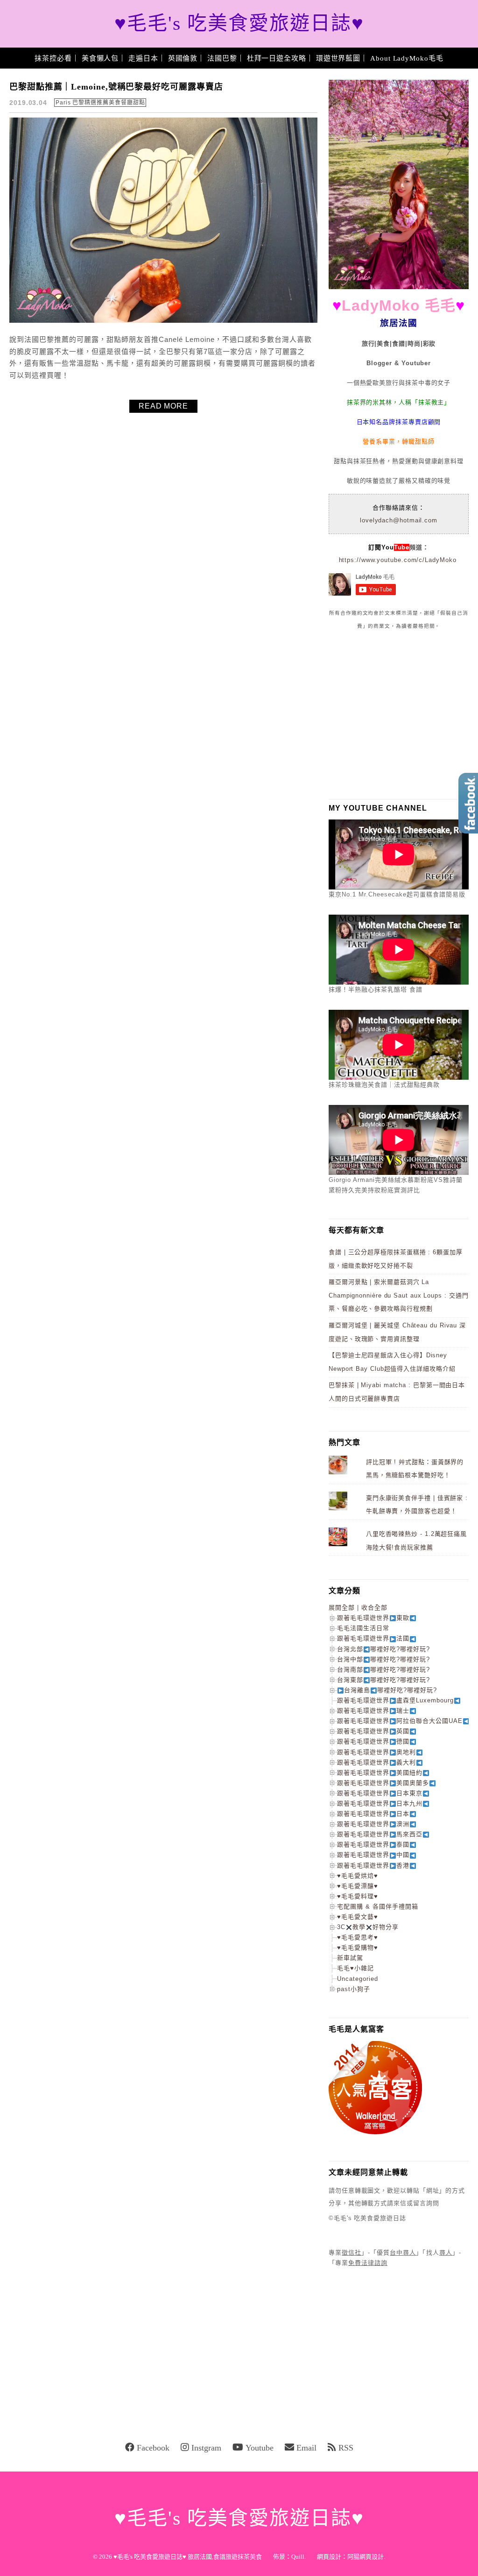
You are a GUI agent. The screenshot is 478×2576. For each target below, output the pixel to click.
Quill (298, 2557)
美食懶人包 (100, 58)
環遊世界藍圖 (338, 58)
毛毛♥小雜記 (355, 1968)
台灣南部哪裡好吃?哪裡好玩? (383, 1670)
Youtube (260, 2448)
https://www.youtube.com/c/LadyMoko (398, 560)
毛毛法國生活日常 (363, 1628)
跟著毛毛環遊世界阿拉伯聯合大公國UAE (400, 1721)
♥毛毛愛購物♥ (358, 1948)
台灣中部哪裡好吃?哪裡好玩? (383, 1659)
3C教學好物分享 (368, 1927)
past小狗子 (354, 1989)
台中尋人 (403, 2253)
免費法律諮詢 (368, 2263)
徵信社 (351, 2253)
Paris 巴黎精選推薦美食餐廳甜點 (100, 103)
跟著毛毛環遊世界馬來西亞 (380, 1834)
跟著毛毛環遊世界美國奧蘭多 (383, 1783)
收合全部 (374, 1607)
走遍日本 (143, 58)
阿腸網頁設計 (366, 2557)
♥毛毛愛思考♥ (358, 1937)
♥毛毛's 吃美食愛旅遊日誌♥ (239, 24)
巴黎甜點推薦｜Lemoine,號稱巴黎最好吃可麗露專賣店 (116, 87)
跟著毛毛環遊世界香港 (373, 1865)
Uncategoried (358, 1979)
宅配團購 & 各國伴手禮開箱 (378, 1906)
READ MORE (163, 406)
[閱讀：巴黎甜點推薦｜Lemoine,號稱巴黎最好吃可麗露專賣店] (163, 321)
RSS (346, 2448)
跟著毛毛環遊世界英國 (373, 1731)
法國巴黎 (222, 58)
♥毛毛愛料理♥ (358, 1896)
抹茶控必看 (53, 58)
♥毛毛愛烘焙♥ (358, 1876)
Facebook (153, 2448)
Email (306, 2448)
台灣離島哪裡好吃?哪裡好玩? (390, 1690)
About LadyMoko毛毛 (407, 58)
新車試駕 (350, 1958)
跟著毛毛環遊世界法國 (373, 1638)
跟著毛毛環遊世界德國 (373, 1741)
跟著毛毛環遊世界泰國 (373, 1844)
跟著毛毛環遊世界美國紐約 (380, 1773)
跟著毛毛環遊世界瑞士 (373, 1711)
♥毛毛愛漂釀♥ (358, 1886)
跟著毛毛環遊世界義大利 (376, 1762)
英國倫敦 (183, 58)
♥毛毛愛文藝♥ (358, 1917)
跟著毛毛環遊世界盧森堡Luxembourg (395, 1700)
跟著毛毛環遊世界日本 (373, 1814)
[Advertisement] (399, 714)
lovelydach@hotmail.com (399, 520)
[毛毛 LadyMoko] (399, 287)
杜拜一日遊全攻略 (277, 58)
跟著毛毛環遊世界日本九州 (380, 1803)
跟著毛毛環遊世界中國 (373, 1855)
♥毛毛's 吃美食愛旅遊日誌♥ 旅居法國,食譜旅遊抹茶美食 (188, 2557)
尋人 (446, 2253)
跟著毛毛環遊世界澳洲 (373, 1824)
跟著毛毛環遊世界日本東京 (380, 1793)
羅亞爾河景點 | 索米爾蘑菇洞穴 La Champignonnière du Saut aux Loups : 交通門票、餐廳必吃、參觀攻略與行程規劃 (399, 1295)
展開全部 (342, 1607)
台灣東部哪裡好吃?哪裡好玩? (383, 1680)
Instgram (206, 2448)
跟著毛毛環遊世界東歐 (373, 1618)
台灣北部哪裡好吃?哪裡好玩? (383, 1649)
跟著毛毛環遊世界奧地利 (376, 1752)
